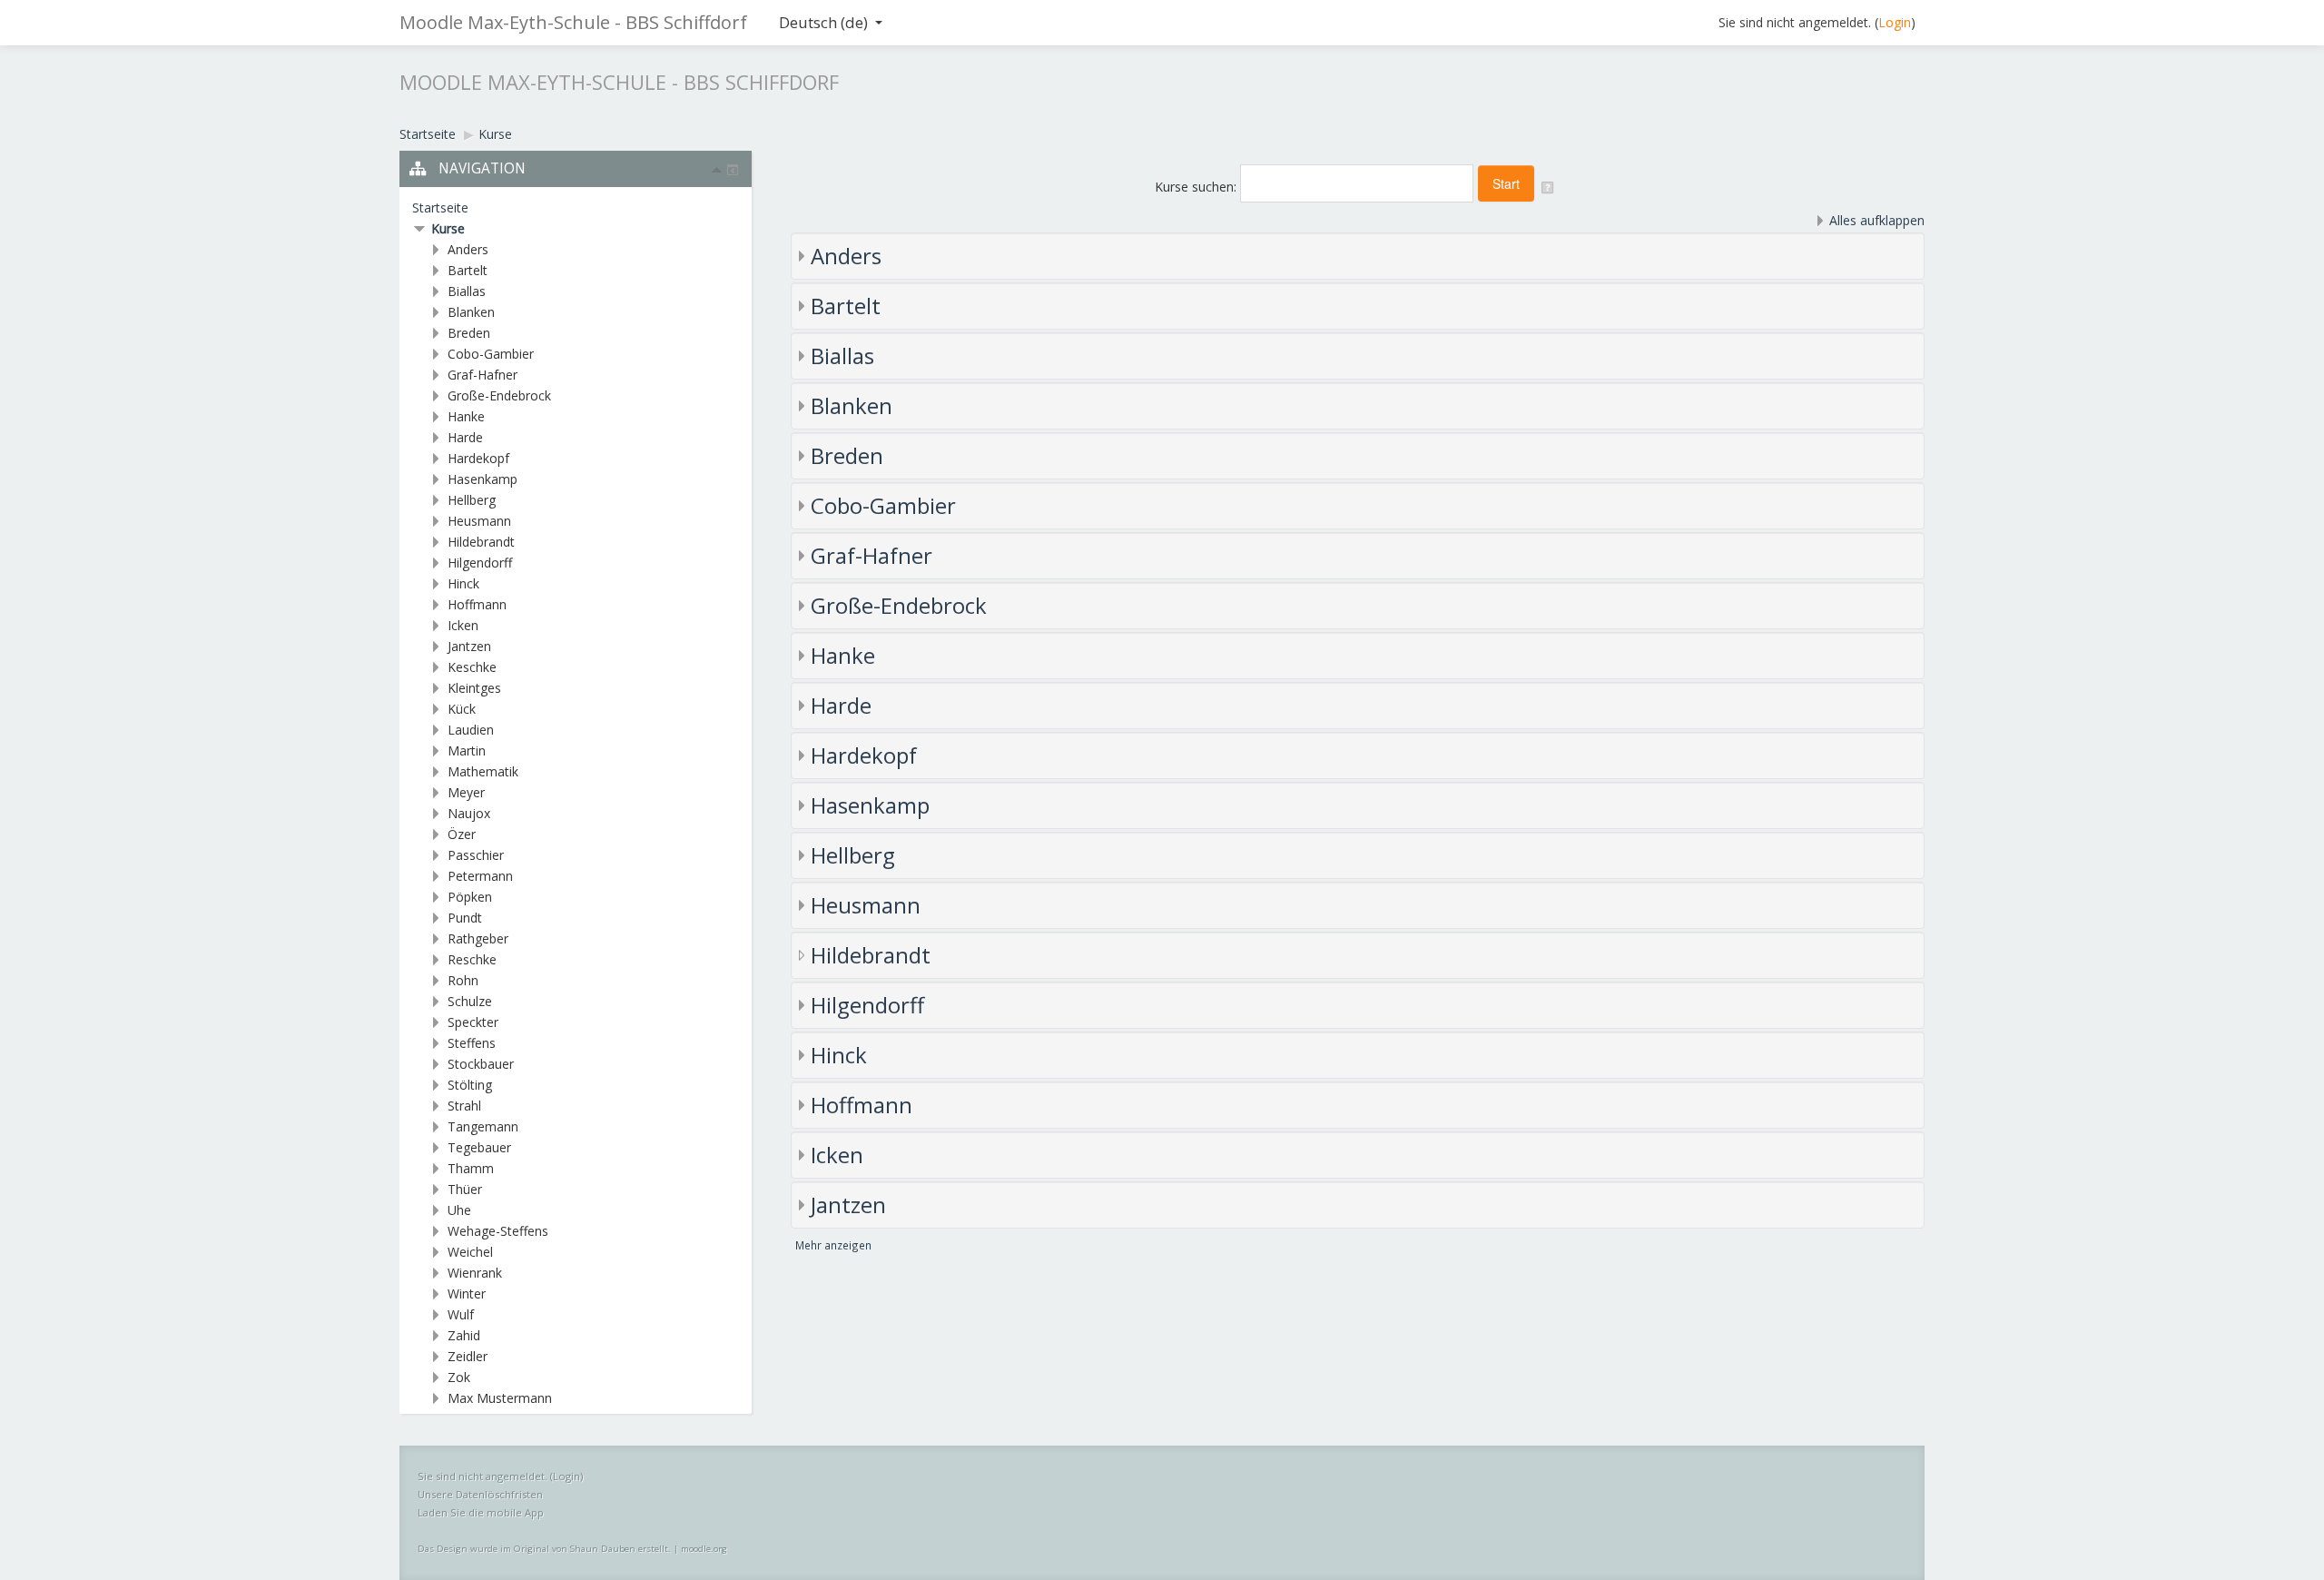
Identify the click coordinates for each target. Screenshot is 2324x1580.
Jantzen (848, 1205)
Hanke (843, 655)
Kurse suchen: (1197, 187)
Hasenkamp (870, 805)
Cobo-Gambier (883, 505)
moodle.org (704, 1549)
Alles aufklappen (1877, 220)
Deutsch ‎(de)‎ (823, 22)
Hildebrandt (871, 955)
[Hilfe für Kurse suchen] (1549, 187)
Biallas (842, 355)
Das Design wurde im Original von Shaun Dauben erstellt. (544, 1549)
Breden (847, 455)
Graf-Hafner (871, 555)
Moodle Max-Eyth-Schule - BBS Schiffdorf (573, 22)
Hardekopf (864, 755)
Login (1895, 22)
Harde (841, 705)
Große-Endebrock (899, 605)
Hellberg (853, 855)
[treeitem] (576, 208)
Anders (846, 256)
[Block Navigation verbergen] (717, 170)
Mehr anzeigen (833, 1245)
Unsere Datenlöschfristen (480, 1494)
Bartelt (846, 306)
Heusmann (866, 905)
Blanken (852, 405)
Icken (837, 1155)
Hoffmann (862, 1105)
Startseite (440, 207)
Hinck (839, 1055)
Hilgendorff (867, 1005)
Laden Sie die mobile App (481, 1512)
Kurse (448, 228)
